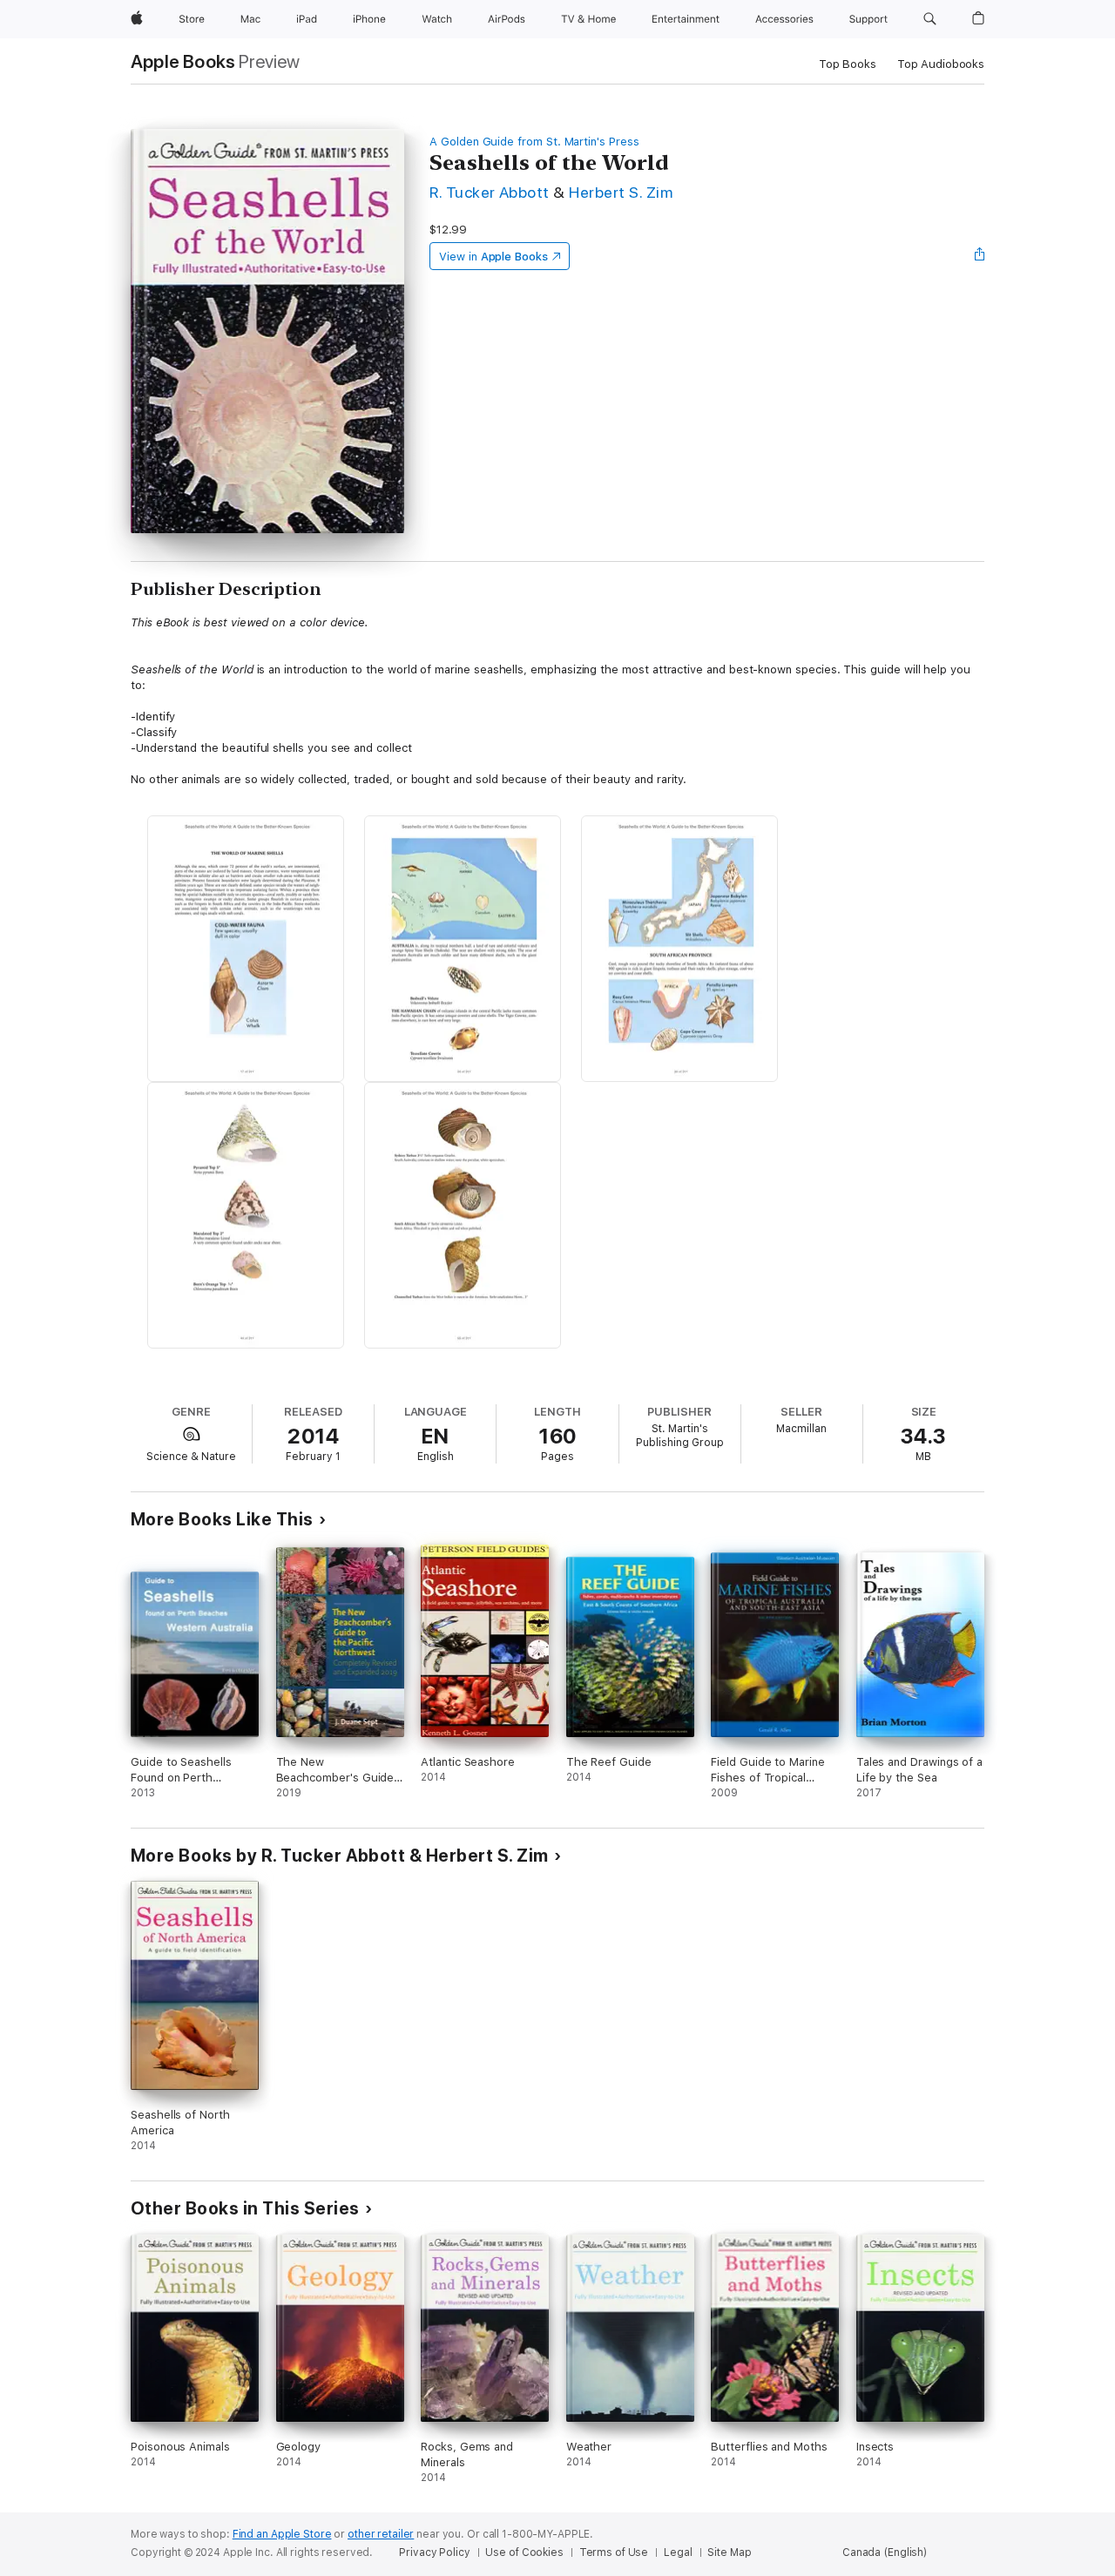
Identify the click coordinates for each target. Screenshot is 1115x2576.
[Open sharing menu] (980, 256)
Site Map (729, 2552)
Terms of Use (614, 2552)
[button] (930, 19)
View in (493, 257)
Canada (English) (885, 2552)
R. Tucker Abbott (490, 192)
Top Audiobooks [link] (941, 64)
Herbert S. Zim (621, 192)
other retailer (381, 2534)
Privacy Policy (434, 2552)
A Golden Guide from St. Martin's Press (534, 142)
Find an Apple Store (282, 2534)
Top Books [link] (848, 64)
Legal (678, 2552)
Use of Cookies (524, 2552)
